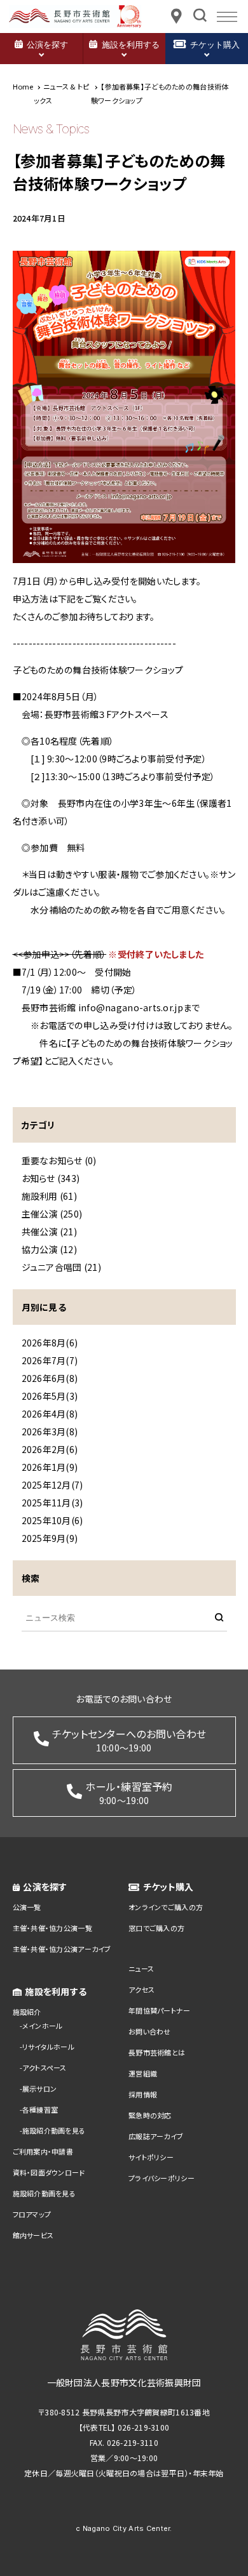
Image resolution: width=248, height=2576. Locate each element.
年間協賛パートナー (160, 2010)
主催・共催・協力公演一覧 (52, 1928)
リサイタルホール (48, 2047)
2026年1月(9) (50, 1467)
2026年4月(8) (50, 1414)
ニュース (141, 1969)
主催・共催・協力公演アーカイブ (62, 1949)
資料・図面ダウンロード (49, 2172)
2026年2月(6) (50, 1449)
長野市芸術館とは (157, 2052)
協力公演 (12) (50, 1249)
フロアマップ (32, 2214)
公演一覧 (27, 1907)
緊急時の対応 (150, 2115)
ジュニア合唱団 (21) (61, 1267)
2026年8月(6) (50, 1343)
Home (23, 86)
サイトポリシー (151, 2157)
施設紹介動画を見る (54, 2130)
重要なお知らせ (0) (59, 1160)
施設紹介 (27, 2012)
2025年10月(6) (52, 1520)
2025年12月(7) (52, 1485)
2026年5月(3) (50, 1396)
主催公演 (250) (52, 1214)
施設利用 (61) (50, 1196)
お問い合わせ (150, 2031)
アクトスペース (45, 2068)
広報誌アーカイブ (156, 2136)
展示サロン (39, 2088)
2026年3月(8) (50, 1431)
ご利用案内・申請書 (43, 2151)
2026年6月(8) (50, 1378)
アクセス (141, 1989)
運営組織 (143, 2073)
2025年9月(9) (50, 1538)
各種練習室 (40, 2109)
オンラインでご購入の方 (166, 1907)
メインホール (43, 2026)
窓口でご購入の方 (156, 1928)
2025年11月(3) (52, 1503)
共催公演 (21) (50, 1232)
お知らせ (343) (51, 1178)
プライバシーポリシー (162, 2178)
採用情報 (143, 2094)
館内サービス (33, 2235)
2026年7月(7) (50, 1360)
